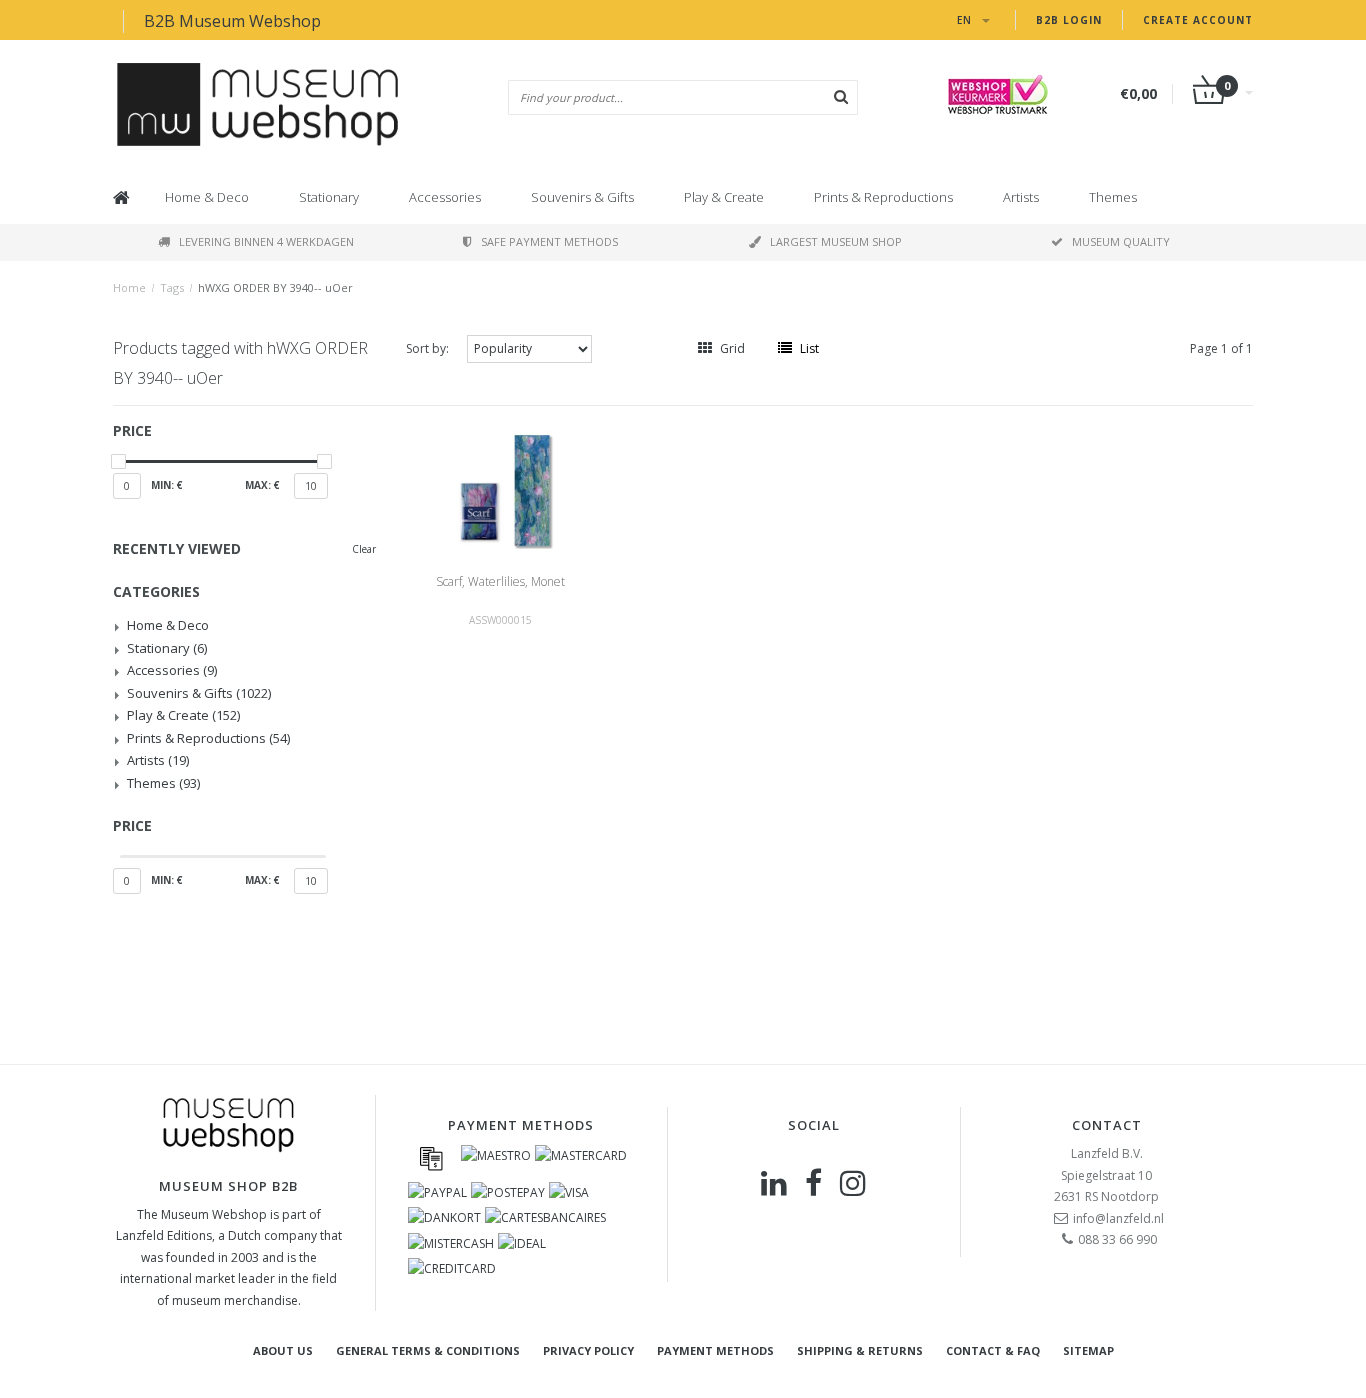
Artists (1021, 197)
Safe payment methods (549, 241)
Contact (1107, 1125)
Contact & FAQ (993, 1350)
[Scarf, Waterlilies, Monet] (500, 488)
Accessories (445, 197)
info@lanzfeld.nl (1118, 1218)
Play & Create (724, 197)
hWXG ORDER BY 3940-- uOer (275, 287)
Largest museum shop (836, 241)
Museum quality (1121, 241)
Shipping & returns (860, 1350)
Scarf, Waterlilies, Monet (500, 581)
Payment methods (715, 1350)
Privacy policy (588, 1350)
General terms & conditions (428, 1350)
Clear (364, 549)
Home (129, 287)
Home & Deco (207, 197)
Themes (1113, 197)
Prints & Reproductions (883, 197)
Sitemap (1088, 1350)
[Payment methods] (431, 1158)
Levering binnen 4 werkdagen (266, 241)
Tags (172, 287)
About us (283, 1350)
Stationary (329, 197)
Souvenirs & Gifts (582, 197)
